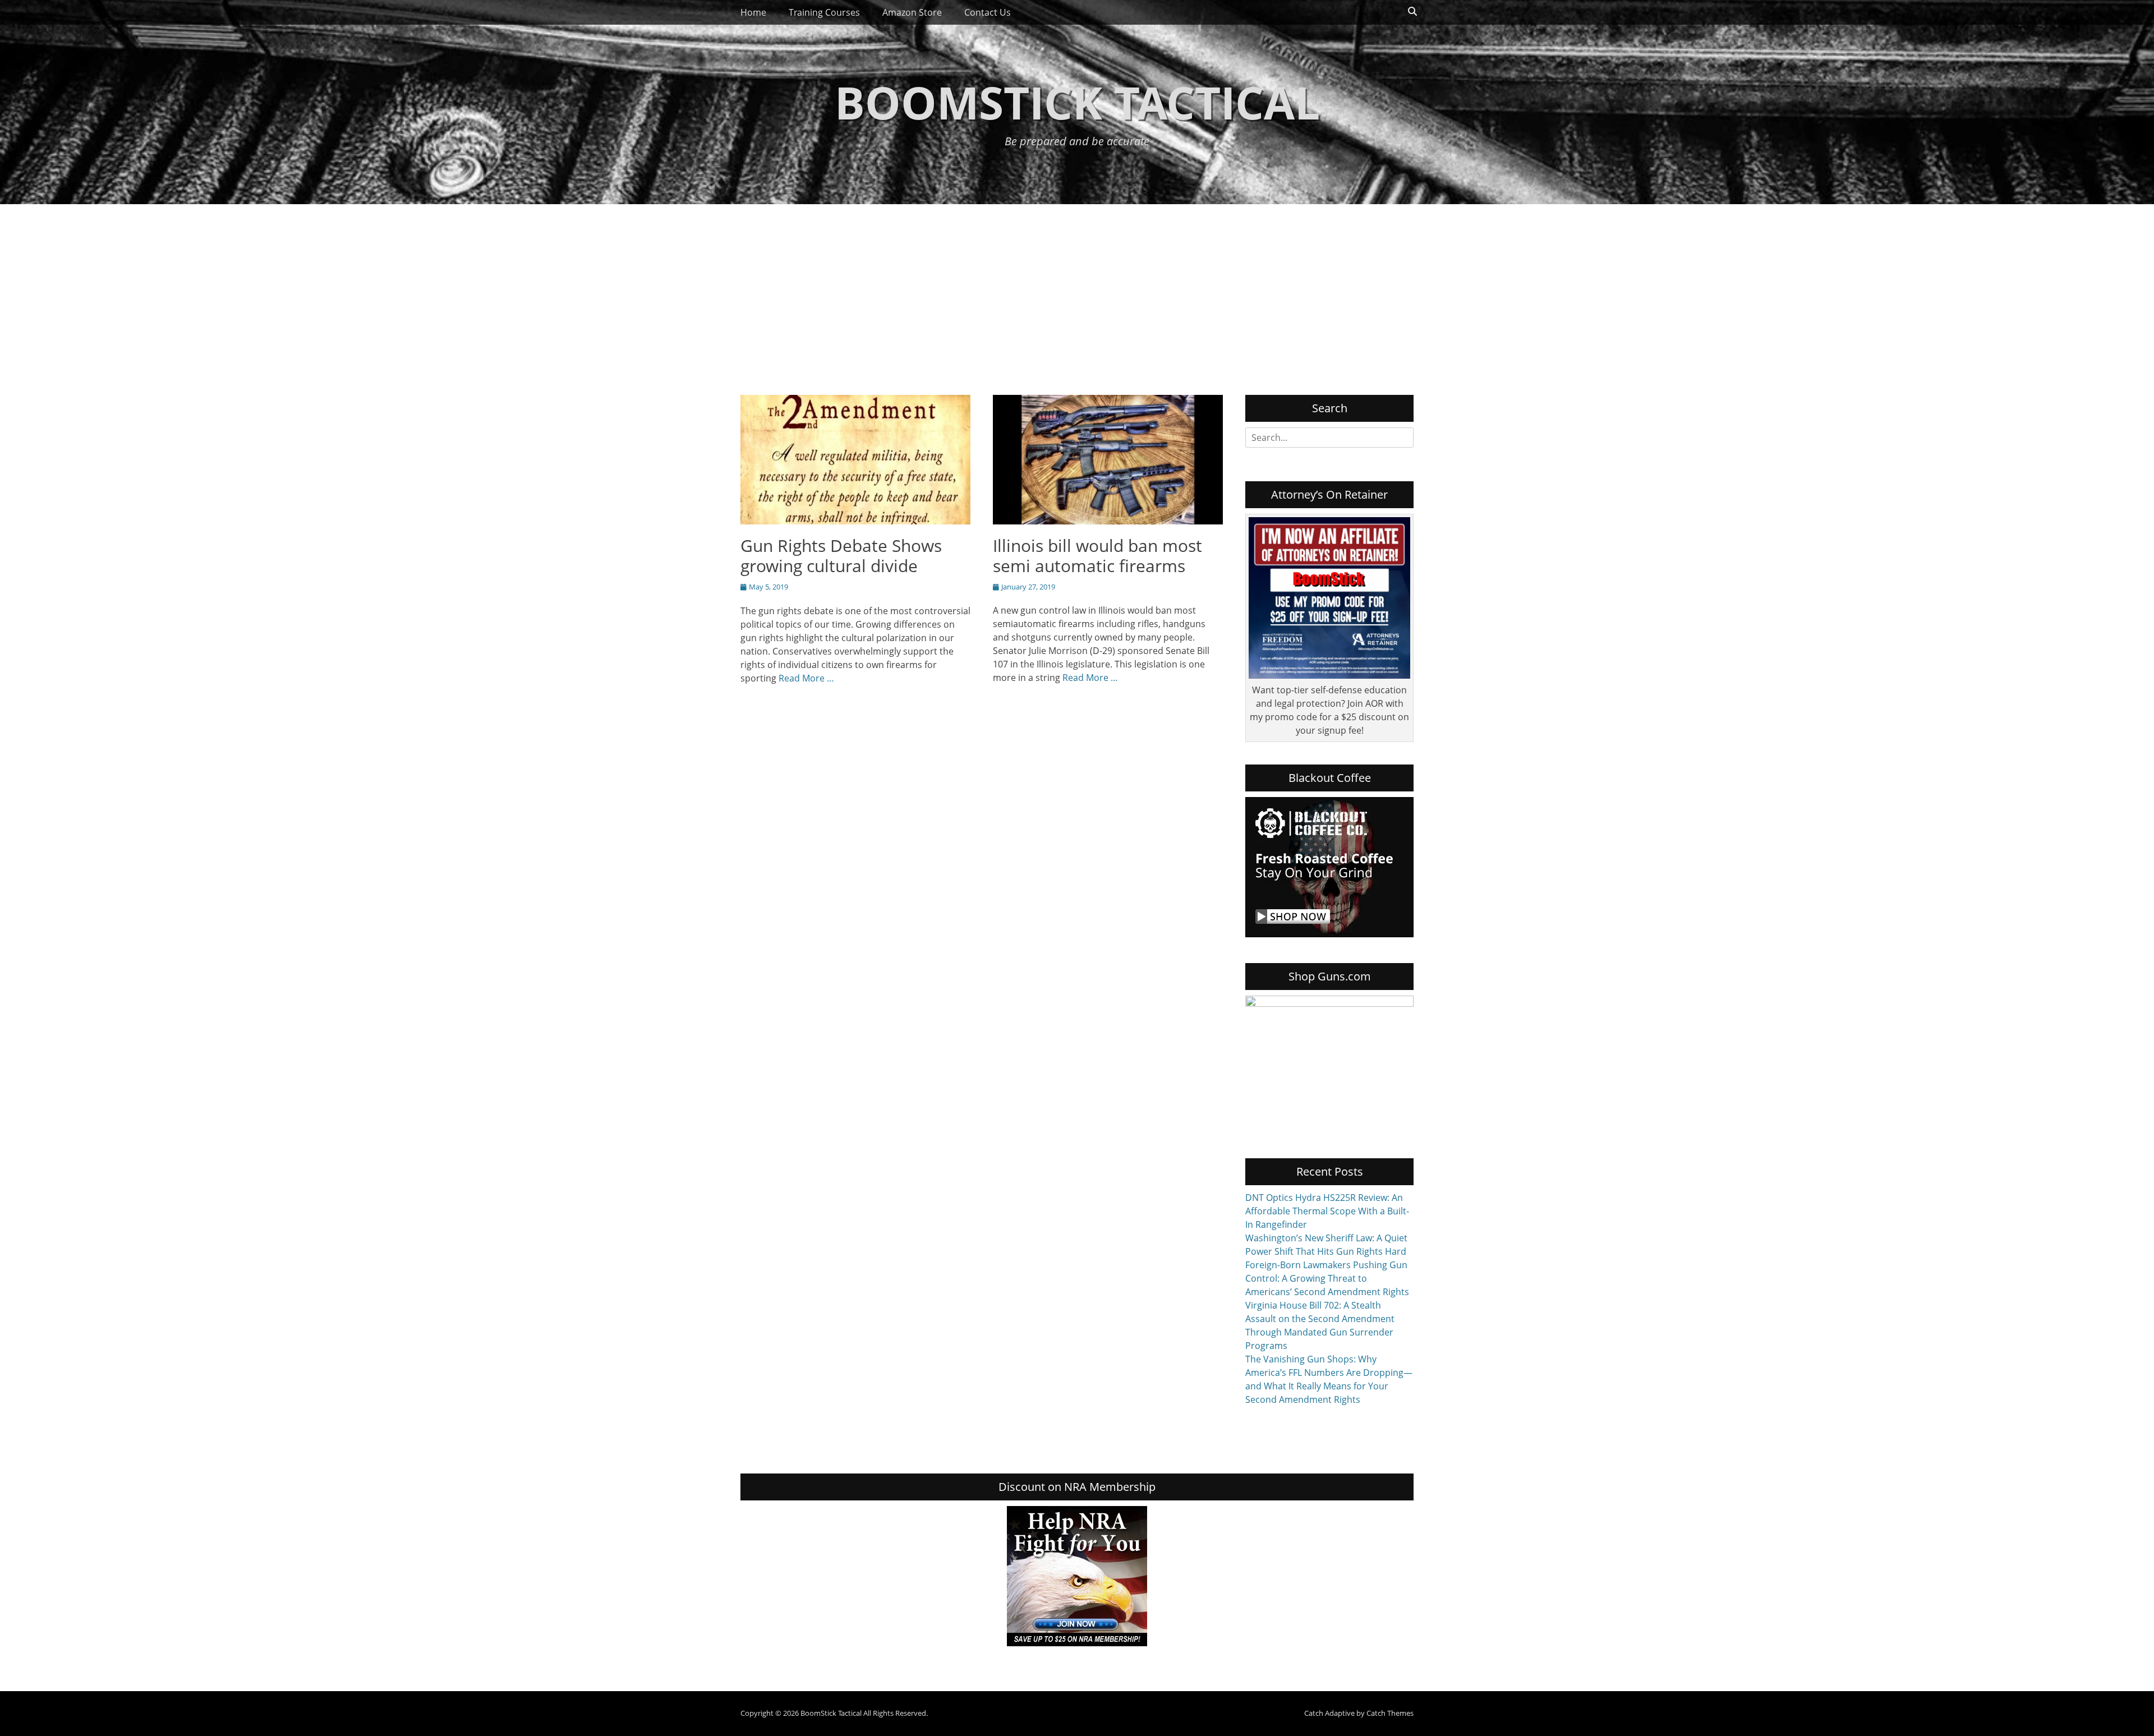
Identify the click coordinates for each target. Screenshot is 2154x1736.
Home (753, 12)
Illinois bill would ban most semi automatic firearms (1097, 556)
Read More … (806, 678)
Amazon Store (912, 12)
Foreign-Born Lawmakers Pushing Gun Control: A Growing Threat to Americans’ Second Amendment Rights (1327, 1278)
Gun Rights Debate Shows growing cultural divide (841, 556)
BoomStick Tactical (1077, 102)
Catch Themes (1390, 1713)
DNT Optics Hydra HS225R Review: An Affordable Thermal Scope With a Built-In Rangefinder (1327, 1211)
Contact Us (988, 12)
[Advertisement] (1077, 288)
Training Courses (824, 12)
